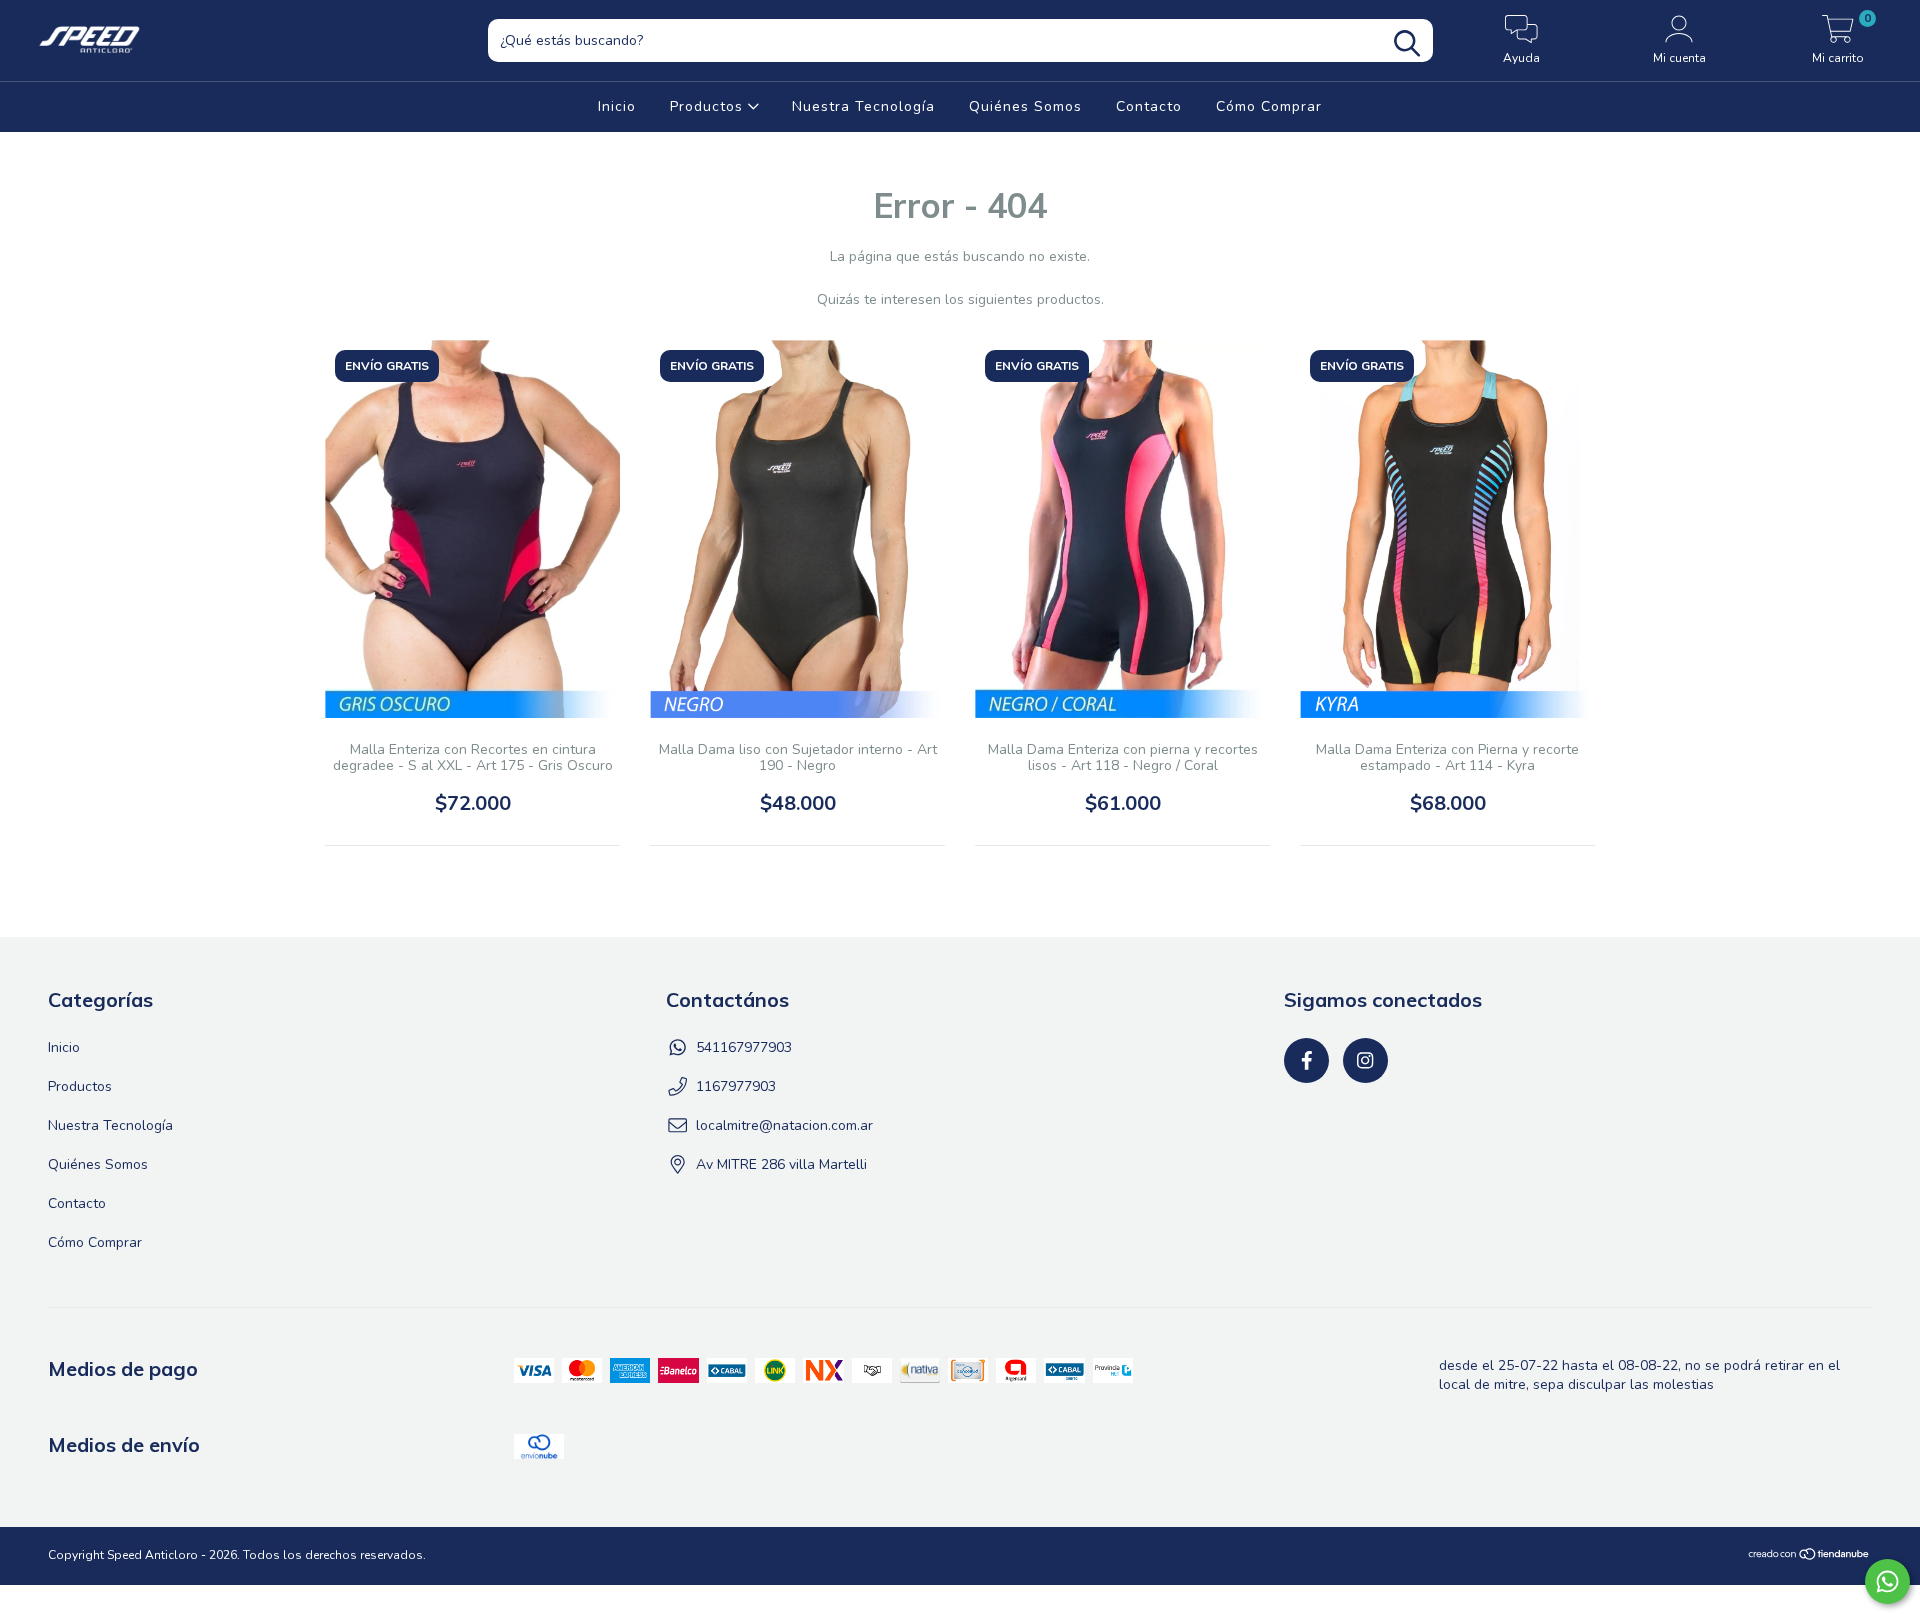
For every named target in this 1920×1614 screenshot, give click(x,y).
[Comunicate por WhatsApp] (1887, 1581)
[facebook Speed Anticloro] (1306, 1060)
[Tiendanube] (1809, 1557)
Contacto (1149, 106)
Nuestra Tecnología (863, 106)
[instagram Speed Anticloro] (1365, 1060)
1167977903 (736, 1086)
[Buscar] (1407, 43)
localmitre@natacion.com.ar (784, 1125)
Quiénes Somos (1025, 106)
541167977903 (744, 1047)
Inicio (617, 106)
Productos (709, 106)
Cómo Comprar (1269, 106)
